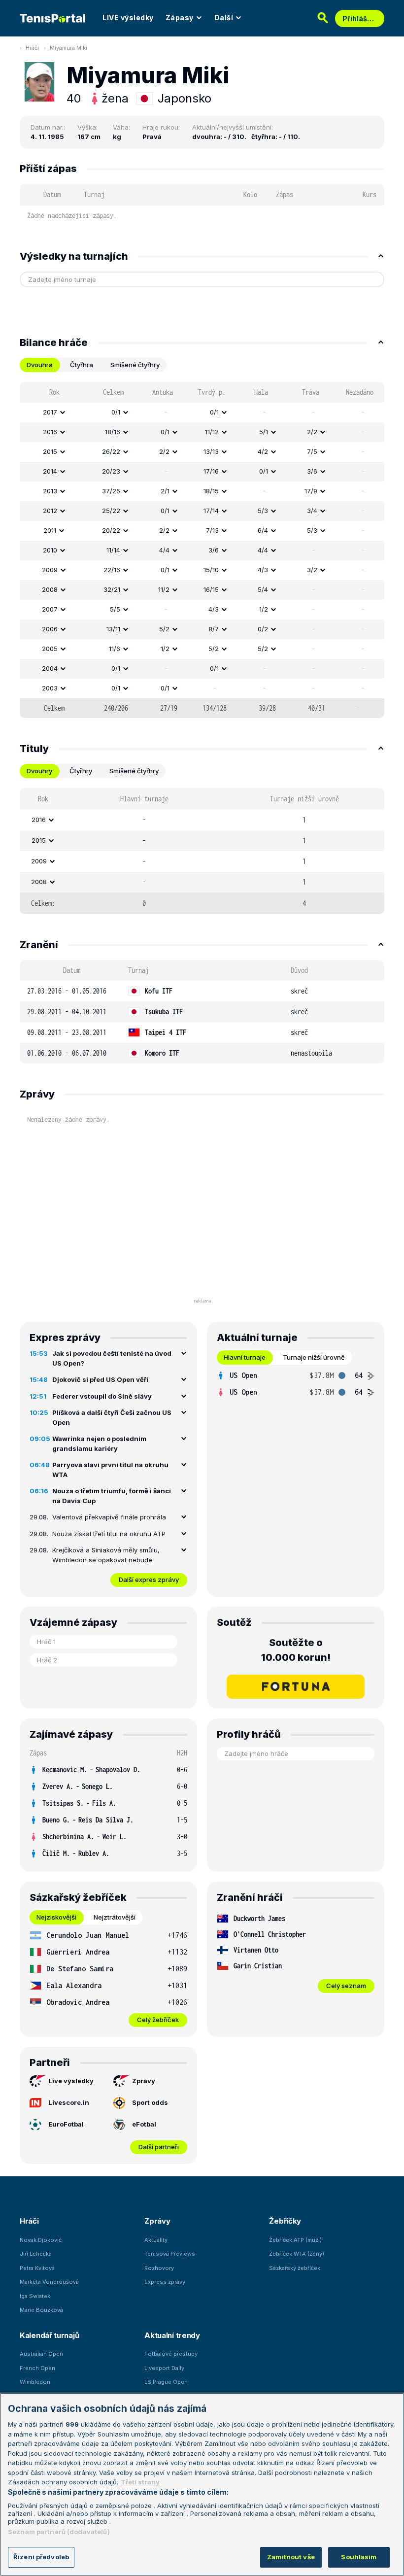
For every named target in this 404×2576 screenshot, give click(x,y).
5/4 (263, 589)
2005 (50, 649)
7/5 (312, 451)
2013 (50, 491)
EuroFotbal (66, 2124)
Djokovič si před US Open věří (100, 1379)
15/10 (211, 570)
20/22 (111, 530)
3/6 (312, 471)
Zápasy (180, 17)
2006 (50, 629)
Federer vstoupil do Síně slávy (102, 1396)
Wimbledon (35, 2382)
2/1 (165, 491)
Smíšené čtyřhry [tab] (135, 365)
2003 (50, 688)
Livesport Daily (164, 2368)
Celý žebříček (158, 2020)
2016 (50, 432)
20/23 (111, 471)
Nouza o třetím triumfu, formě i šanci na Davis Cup (112, 1496)
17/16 (211, 471)
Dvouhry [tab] (39, 771)
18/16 (113, 432)
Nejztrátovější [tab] (115, 1917)
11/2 (164, 589)
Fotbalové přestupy (171, 2354)
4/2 (263, 451)
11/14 (113, 550)
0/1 (116, 412)
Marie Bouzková (41, 2310)
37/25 (111, 491)
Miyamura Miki (68, 48)
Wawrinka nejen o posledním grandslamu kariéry (99, 1443)
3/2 (312, 570)
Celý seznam (346, 1986)
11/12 (212, 432)
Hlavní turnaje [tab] (245, 1357)
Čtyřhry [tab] (81, 771)
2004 (50, 668)
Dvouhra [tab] (40, 365)
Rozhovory (159, 2268)
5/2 (164, 629)
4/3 (263, 570)
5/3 (263, 511)
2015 (50, 451)
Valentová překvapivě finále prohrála (109, 1517)
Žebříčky (285, 2221)
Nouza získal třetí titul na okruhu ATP (109, 1534)
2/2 (312, 432)
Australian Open (41, 2354)
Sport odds (150, 2102)
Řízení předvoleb (41, 2557)
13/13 (211, 451)
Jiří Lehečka (36, 2254)
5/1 (264, 432)
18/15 (211, 491)
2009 (50, 570)
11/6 (115, 649)
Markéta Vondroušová (49, 2282)
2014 (50, 471)
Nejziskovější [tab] (56, 1917)
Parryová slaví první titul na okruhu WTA (110, 1470)
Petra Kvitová (37, 2268)
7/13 (212, 530)
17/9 (311, 491)
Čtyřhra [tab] (82, 365)
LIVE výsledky (128, 17)
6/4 (263, 530)
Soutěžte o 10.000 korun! (296, 1650)
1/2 (264, 609)
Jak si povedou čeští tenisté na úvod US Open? (112, 1358)
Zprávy (144, 2081)
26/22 (111, 451)
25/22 (111, 511)
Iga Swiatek (35, 2296)
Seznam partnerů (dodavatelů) (59, 2532)
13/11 (113, 629)
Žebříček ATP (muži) (295, 2240)
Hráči (32, 48)
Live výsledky (71, 2081)
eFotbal (144, 2124)
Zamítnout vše (291, 2557)
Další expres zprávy (149, 1580)
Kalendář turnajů (49, 2335)
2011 (50, 530)
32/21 (112, 589)
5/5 (115, 609)
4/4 (164, 550)
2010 (50, 550)
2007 (50, 609)
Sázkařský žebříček (295, 2268)
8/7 (214, 629)
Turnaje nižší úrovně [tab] (314, 1357)
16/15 (211, 589)
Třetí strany (140, 2482)
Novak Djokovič (41, 2240)
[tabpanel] (202, 550)
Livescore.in (69, 2102)
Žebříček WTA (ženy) (297, 2254)
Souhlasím (359, 2557)
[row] (202, 412)
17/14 (211, 511)
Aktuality (156, 2240)
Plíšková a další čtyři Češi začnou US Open (112, 1417)
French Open (37, 2368)
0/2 (263, 629)
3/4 (312, 511)
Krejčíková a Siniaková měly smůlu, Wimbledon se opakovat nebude (106, 1555)
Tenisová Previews (170, 2254)
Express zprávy (165, 2282)
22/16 (112, 570)
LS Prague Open (166, 2382)
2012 (50, 511)
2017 (50, 412)
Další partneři (159, 2147)
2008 (50, 589)
